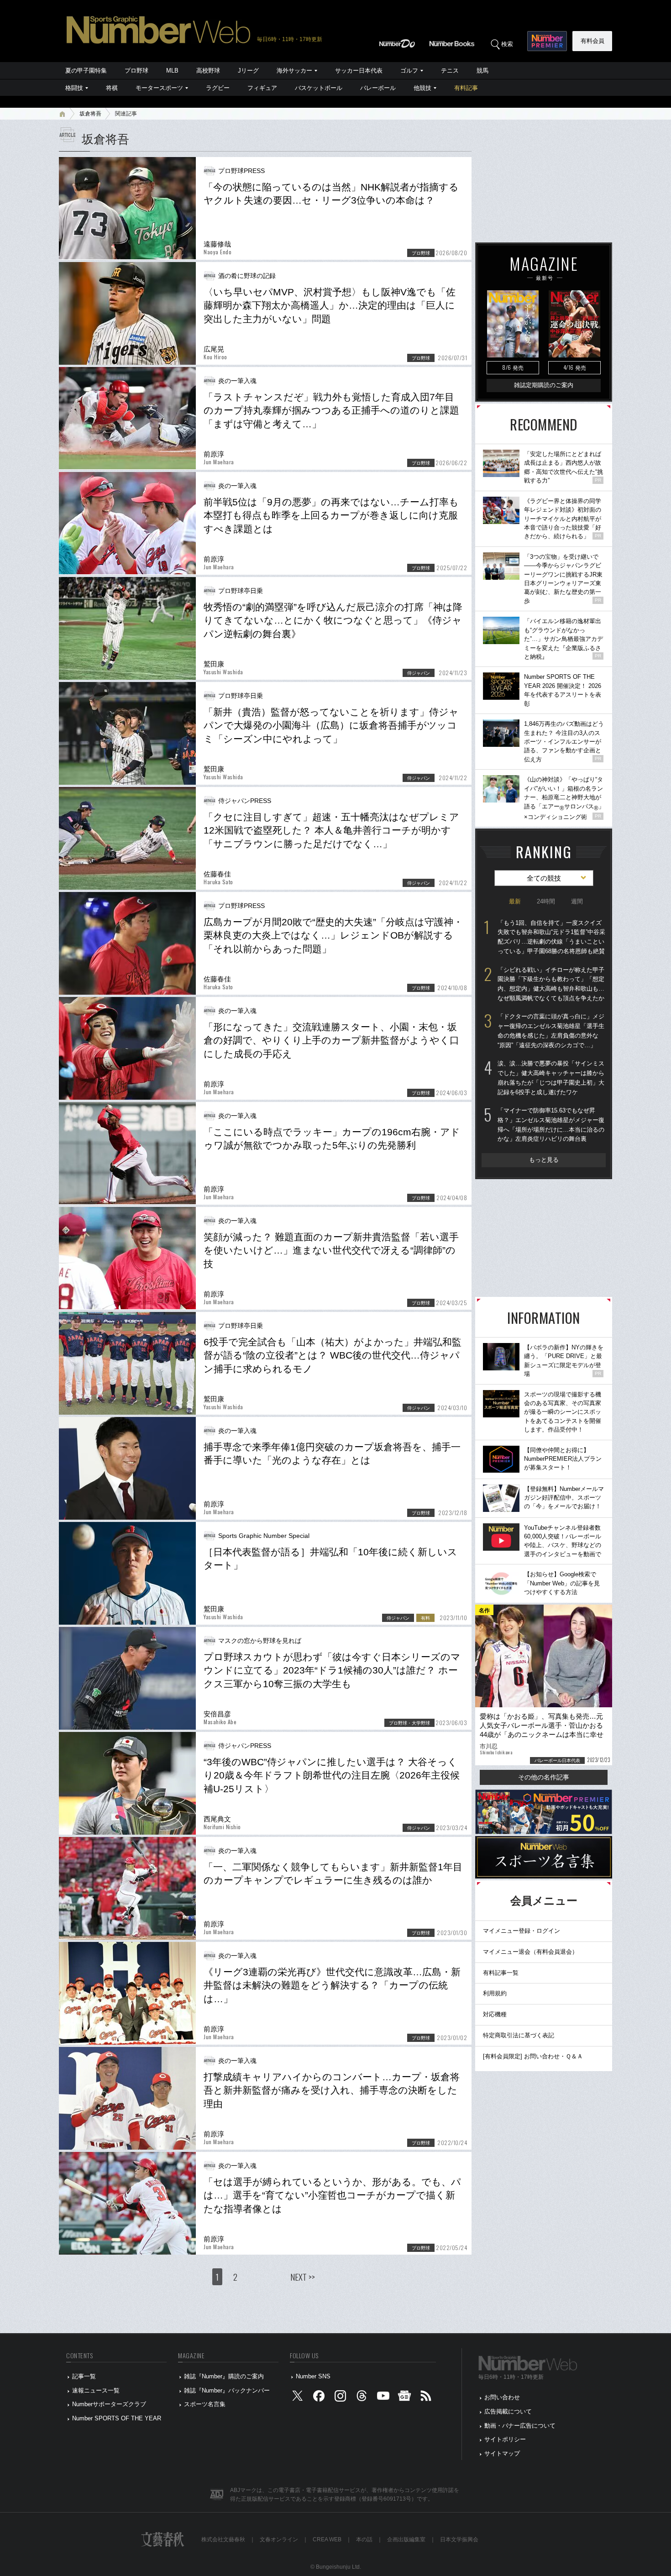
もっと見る (544, 1160)
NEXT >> (303, 2277)
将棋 (112, 88)
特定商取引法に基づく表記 (519, 2035)
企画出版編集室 (406, 2539)
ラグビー (218, 88)
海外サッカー (294, 71)
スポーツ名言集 (205, 2404)
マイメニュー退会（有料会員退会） (530, 1952)
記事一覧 (84, 2376)
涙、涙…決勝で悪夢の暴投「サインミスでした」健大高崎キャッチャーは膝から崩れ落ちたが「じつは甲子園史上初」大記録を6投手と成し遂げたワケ (551, 1078)
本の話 (364, 2539)
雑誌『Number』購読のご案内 (224, 2376)
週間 (577, 901)
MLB (172, 71)
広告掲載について (508, 2411)
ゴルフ (409, 71)
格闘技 (74, 88)
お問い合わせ (502, 2397)
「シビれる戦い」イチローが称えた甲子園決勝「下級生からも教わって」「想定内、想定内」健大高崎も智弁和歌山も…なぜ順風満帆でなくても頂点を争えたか (551, 984)
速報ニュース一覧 (96, 2390)
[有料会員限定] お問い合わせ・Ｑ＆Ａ (533, 2056)
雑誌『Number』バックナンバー (227, 2390)
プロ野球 (136, 71)
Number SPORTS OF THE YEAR (117, 2418)
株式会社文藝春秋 (223, 2539)
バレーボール (378, 88)
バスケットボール (319, 88)
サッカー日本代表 (359, 71)
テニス (450, 71)
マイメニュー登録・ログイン (522, 1931)
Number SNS (313, 2376)
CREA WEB (327, 2539)
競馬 (482, 71)
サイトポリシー (505, 2439)
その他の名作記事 (544, 1777)
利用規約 (495, 1993)
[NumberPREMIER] (547, 41)
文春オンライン (279, 2539)
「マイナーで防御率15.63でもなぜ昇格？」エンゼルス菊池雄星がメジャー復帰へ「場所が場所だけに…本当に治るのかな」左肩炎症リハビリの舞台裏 (551, 1125)
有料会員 (592, 41)
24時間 (546, 901)
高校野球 (208, 71)
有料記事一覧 (501, 1973)
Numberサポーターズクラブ (109, 2404)
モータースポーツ (159, 88)
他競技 (422, 88)
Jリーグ (248, 71)
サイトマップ (502, 2453)
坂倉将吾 (90, 114)
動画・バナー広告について (520, 2426)
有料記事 (466, 88)
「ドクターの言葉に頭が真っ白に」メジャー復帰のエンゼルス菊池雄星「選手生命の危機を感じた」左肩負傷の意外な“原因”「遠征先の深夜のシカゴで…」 (551, 1031)
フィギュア (262, 88)
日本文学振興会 (459, 2539)
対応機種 (495, 2014)
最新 (515, 901)
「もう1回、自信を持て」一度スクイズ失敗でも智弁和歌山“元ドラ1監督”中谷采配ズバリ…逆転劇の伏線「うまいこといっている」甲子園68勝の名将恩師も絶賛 (551, 937)
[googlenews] (404, 2398)
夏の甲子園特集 (86, 71)
